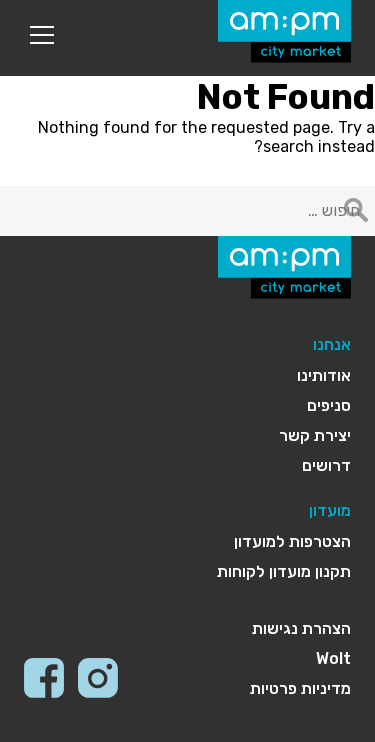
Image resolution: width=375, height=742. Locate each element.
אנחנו (332, 344)
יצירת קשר (315, 435)
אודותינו (324, 375)
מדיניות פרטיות (300, 688)
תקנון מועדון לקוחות (284, 571)
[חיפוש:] (187, 210)
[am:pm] (284, 31)
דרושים (326, 465)
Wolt (333, 658)
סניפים (329, 405)
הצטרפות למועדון (292, 541)
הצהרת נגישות (301, 628)
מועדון (330, 510)
